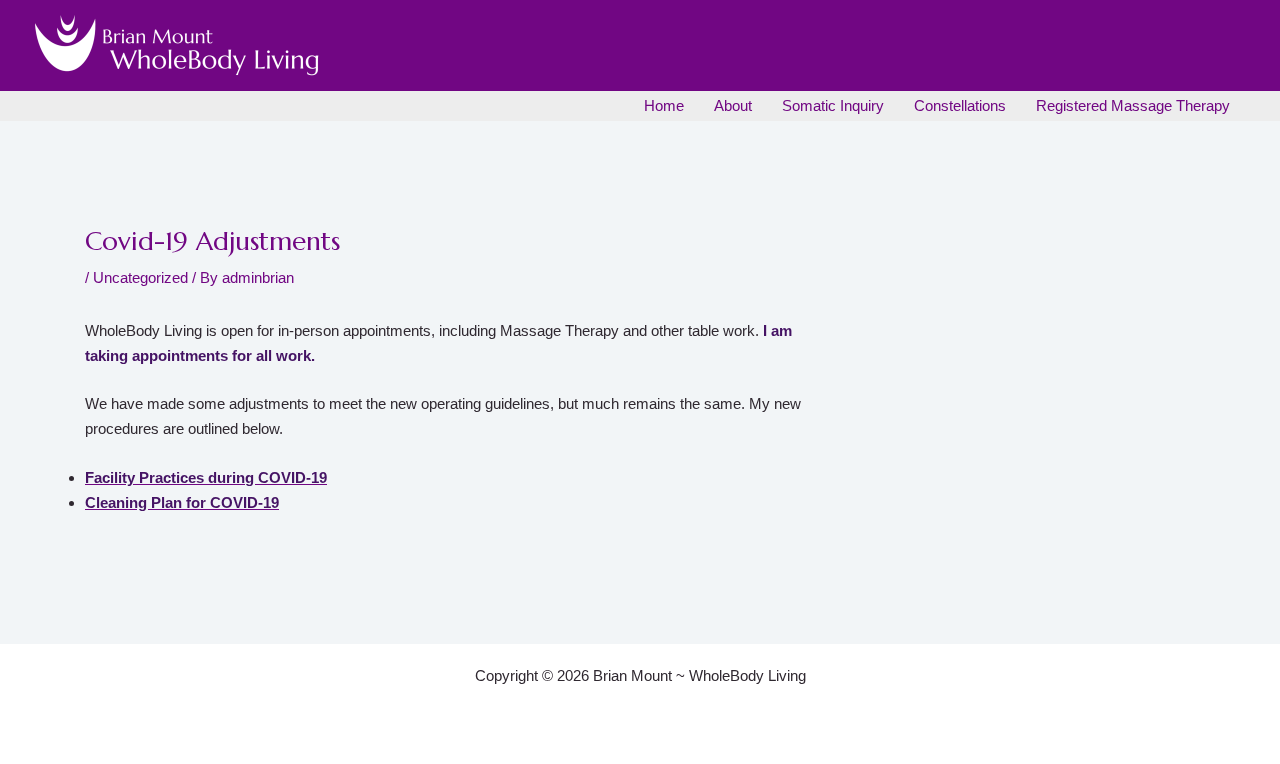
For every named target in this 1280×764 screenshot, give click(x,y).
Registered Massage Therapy (1133, 105)
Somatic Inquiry (833, 105)
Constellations (960, 105)
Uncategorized (140, 277)
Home (664, 105)
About (733, 105)
